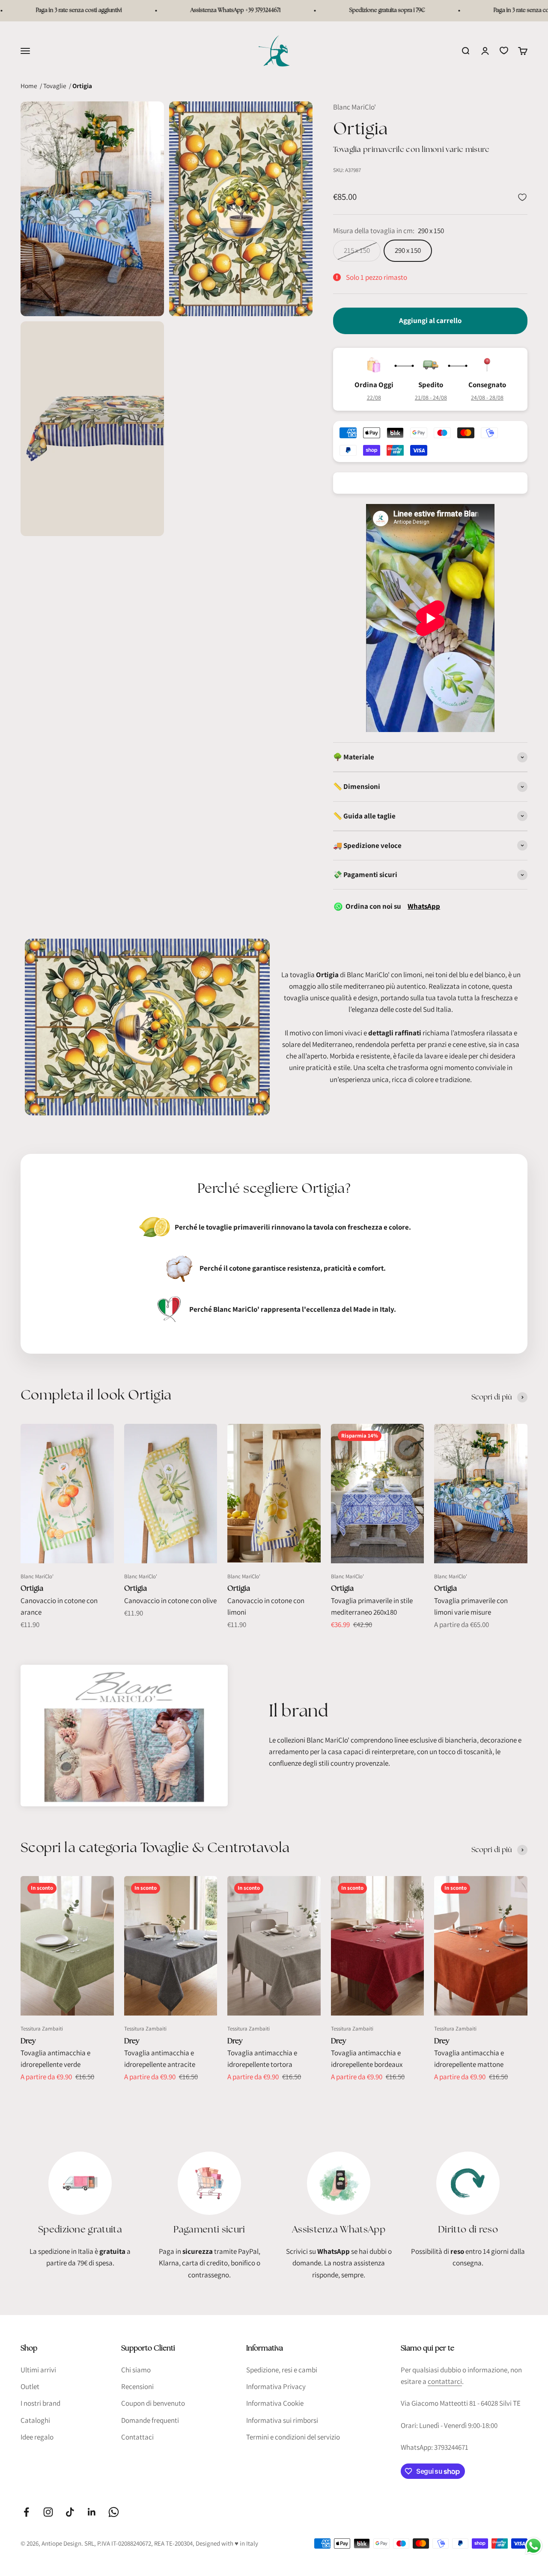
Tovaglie (55, 86)
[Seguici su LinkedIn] (92, 2512)
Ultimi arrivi (38, 2370)
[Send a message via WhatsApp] (534, 2546)
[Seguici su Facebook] (26, 2512)
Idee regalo (37, 2437)
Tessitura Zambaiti (42, 2029)
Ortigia (32, 1588)
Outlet (30, 2386)
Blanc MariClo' (354, 107)
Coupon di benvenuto (153, 2403)
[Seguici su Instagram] (48, 2512)
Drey (28, 2041)
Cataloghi (35, 2420)
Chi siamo (136, 2370)
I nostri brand (40, 2403)
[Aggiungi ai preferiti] (522, 197)
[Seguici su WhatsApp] (114, 2512)
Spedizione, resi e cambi (282, 2370)
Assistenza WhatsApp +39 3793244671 (195, 10)
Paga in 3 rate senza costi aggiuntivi (496, 10)
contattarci (445, 2381)
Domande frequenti (150, 2420)
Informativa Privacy (276, 2386)
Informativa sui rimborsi (282, 2420)
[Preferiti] (504, 50)
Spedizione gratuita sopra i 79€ (347, 10)
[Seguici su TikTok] (70, 2512)
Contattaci (137, 2437)
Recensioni (137, 2386)
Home (29, 86)
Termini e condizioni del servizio (293, 2437)
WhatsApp (424, 906)
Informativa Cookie (275, 2403)
